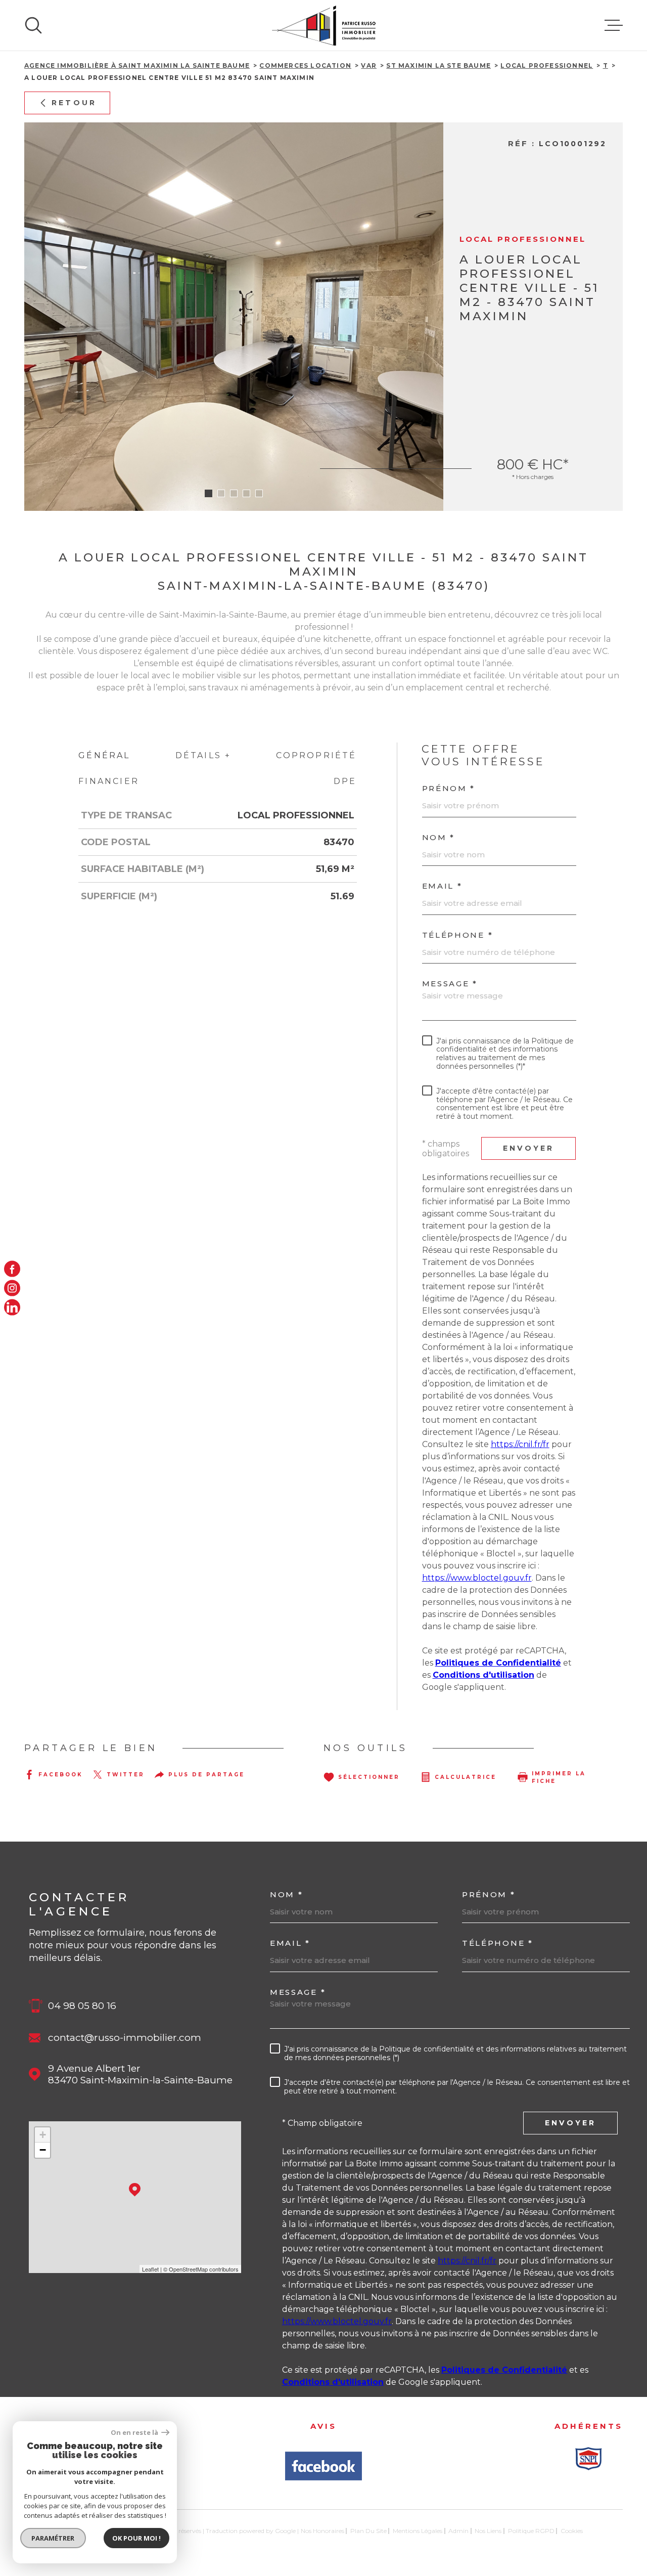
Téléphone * (458, 935)
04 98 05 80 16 (82, 2006)
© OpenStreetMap (186, 2269)
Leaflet (150, 2269)
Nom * (439, 837)
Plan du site (368, 2531)
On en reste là (135, 2433)
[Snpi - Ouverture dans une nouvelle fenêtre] (588, 2459)
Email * (442, 886)
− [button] (43, 2150)
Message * (450, 984)
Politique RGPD (531, 2531)
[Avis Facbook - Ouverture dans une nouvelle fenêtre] (323, 2466)
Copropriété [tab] (316, 755)
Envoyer (528, 1148)
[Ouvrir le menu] (614, 25)
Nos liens (488, 2531)
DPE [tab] (345, 781)
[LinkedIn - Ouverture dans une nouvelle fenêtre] (12, 1307)
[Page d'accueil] (324, 25)
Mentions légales (418, 2531)
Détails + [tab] (203, 755)
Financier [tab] (109, 781)
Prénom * (449, 788)
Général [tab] (104, 755)
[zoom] (234, 317)
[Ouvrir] (33, 25)
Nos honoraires (322, 2531)
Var (369, 66)
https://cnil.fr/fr (520, 1444)
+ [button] (43, 2135)
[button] (209, 493)
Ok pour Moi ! (136, 2538)
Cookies (572, 2531)
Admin (458, 2531)
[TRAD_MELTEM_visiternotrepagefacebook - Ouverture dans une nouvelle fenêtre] (12, 1269)
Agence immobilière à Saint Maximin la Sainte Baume (137, 66)
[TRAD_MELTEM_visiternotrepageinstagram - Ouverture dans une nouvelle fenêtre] (12, 1288)
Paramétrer (53, 2538)
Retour (74, 103)
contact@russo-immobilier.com (125, 2038)
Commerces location (305, 66)
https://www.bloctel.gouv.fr (477, 1578)
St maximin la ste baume (438, 66)
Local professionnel (547, 66)
